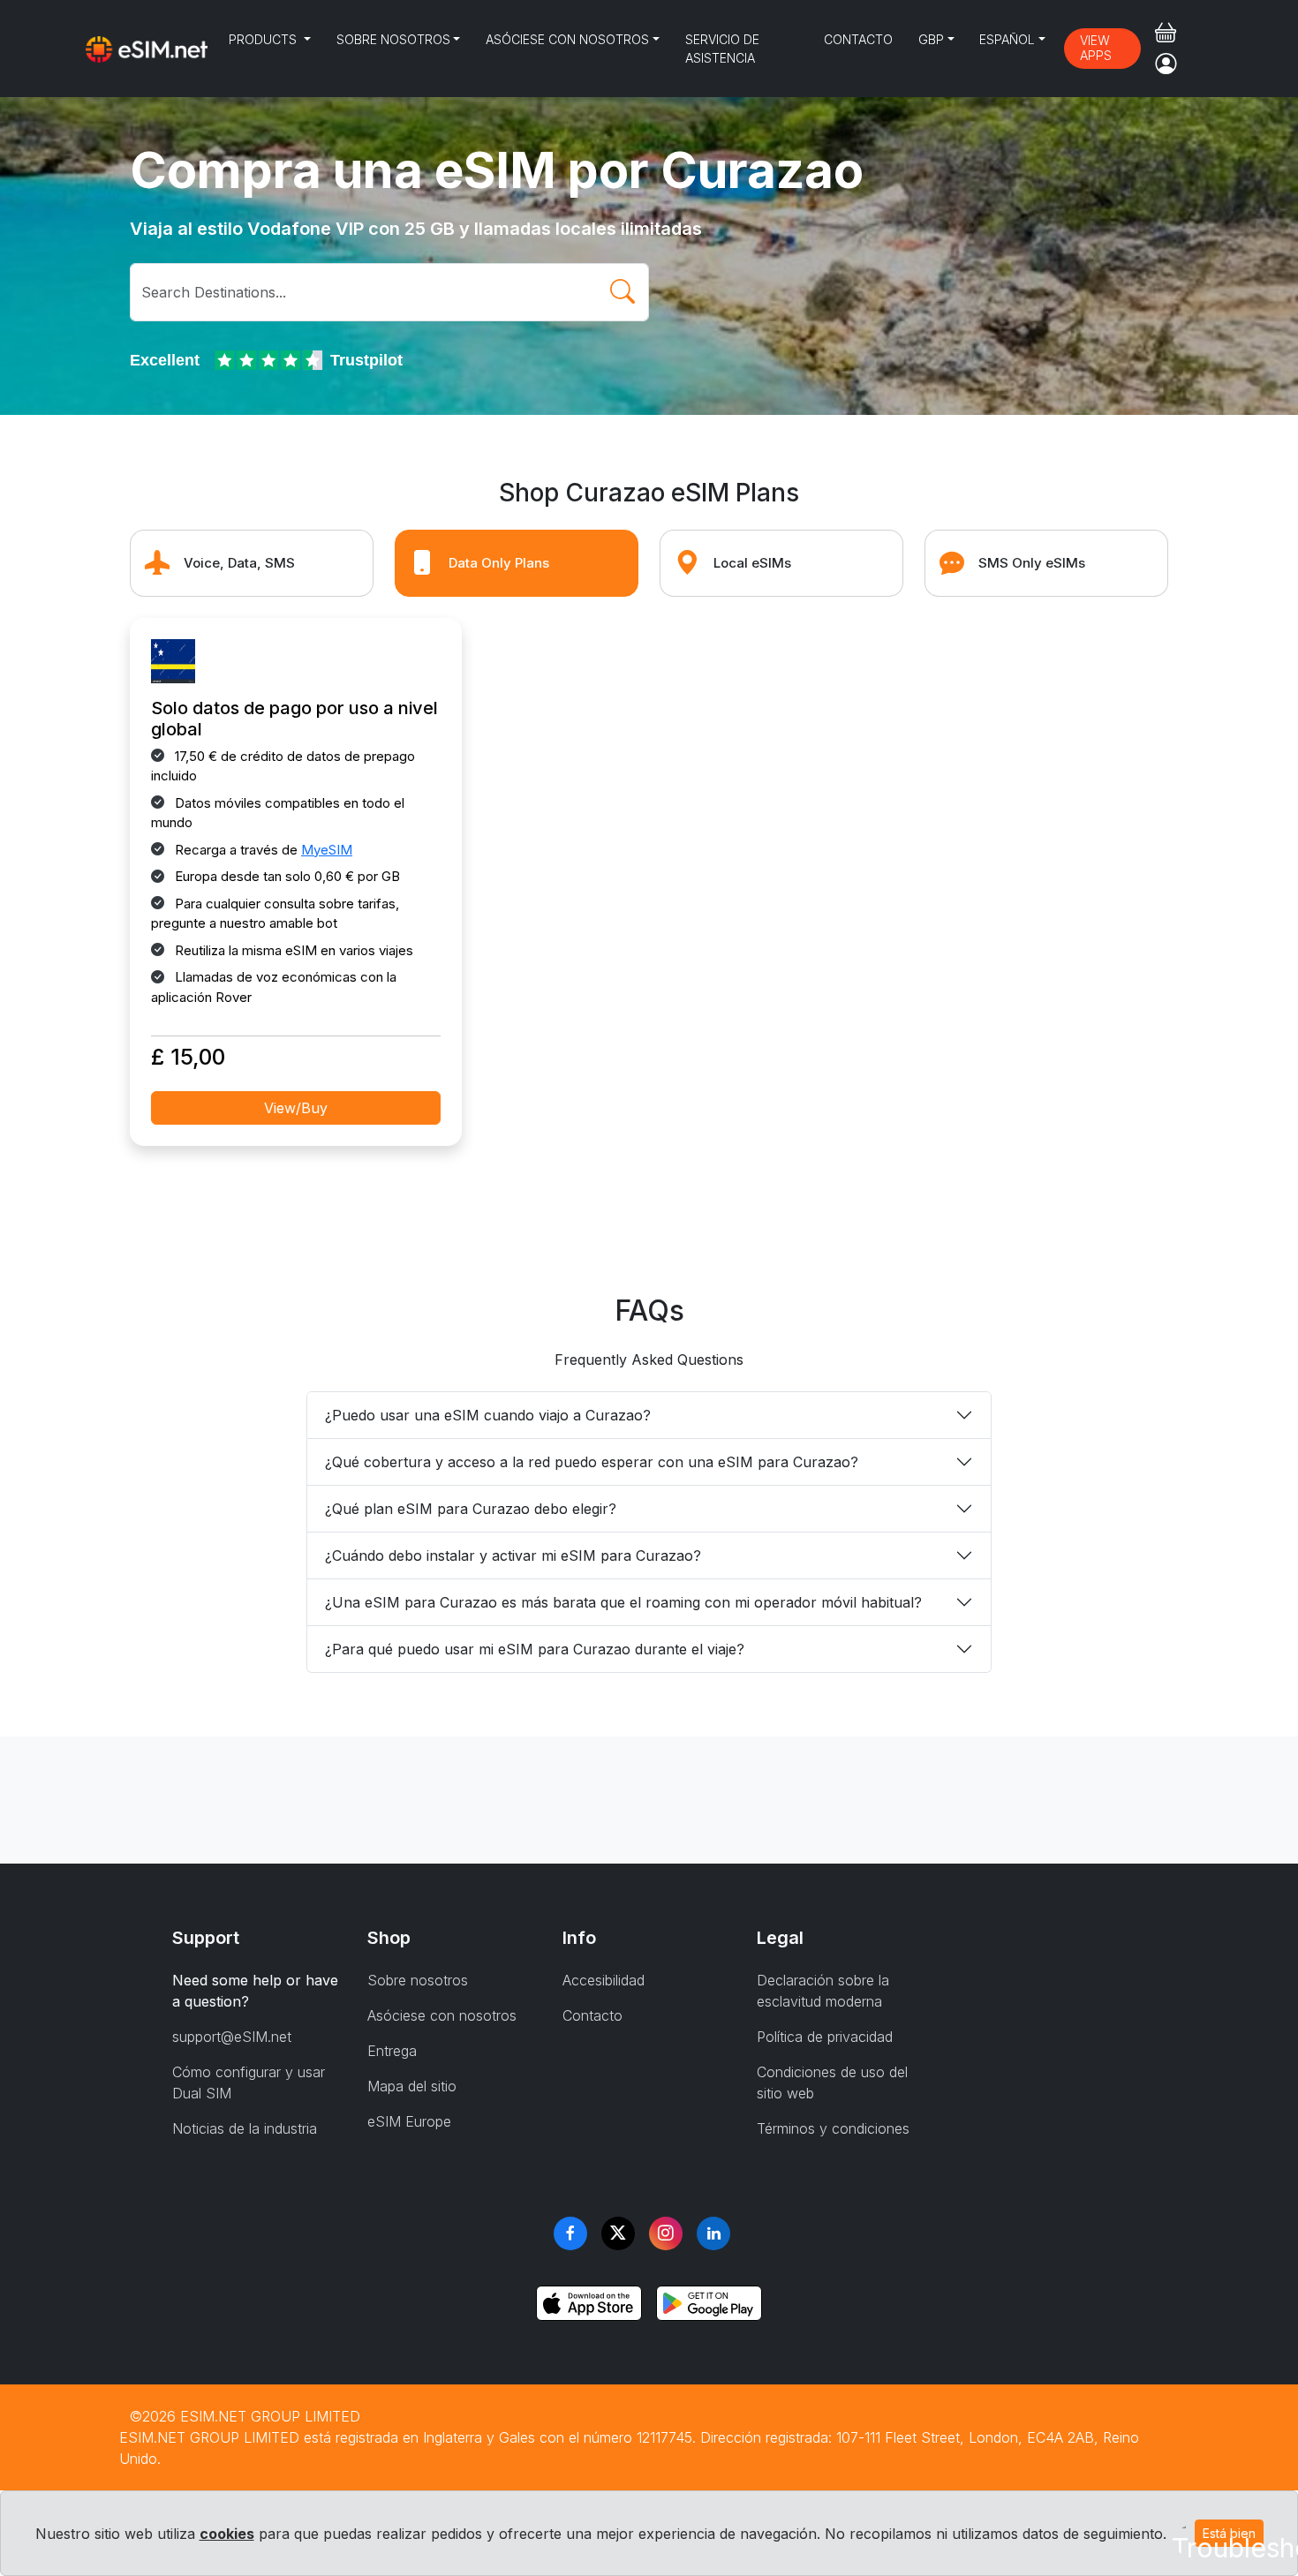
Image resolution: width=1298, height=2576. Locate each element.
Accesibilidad (604, 1980)
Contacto (858, 39)
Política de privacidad (825, 2037)
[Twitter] (618, 2233)
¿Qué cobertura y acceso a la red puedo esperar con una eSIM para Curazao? (592, 1462)
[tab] (252, 563)
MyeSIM (327, 850)
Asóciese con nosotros (567, 39)
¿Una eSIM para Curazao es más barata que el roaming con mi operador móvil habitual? (623, 1602)
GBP (931, 39)
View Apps (1096, 48)
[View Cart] (1166, 33)
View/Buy (296, 1108)
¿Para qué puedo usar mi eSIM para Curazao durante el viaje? (535, 1649)
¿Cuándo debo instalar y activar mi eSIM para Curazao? (513, 1555)
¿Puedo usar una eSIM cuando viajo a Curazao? (488, 1415)
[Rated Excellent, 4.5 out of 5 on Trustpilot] (270, 360)
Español (1007, 39)
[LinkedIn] (713, 2233)
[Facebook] (570, 2233)
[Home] (147, 49)
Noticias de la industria (245, 2128)
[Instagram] (666, 2233)
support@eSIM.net (232, 2037)
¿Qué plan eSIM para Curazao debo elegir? (471, 1509)
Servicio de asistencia (722, 49)
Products (264, 39)
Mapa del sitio (412, 2086)
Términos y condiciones (833, 2128)
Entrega (392, 2051)
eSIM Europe (409, 2121)
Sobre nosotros (393, 39)
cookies (227, 2534)
